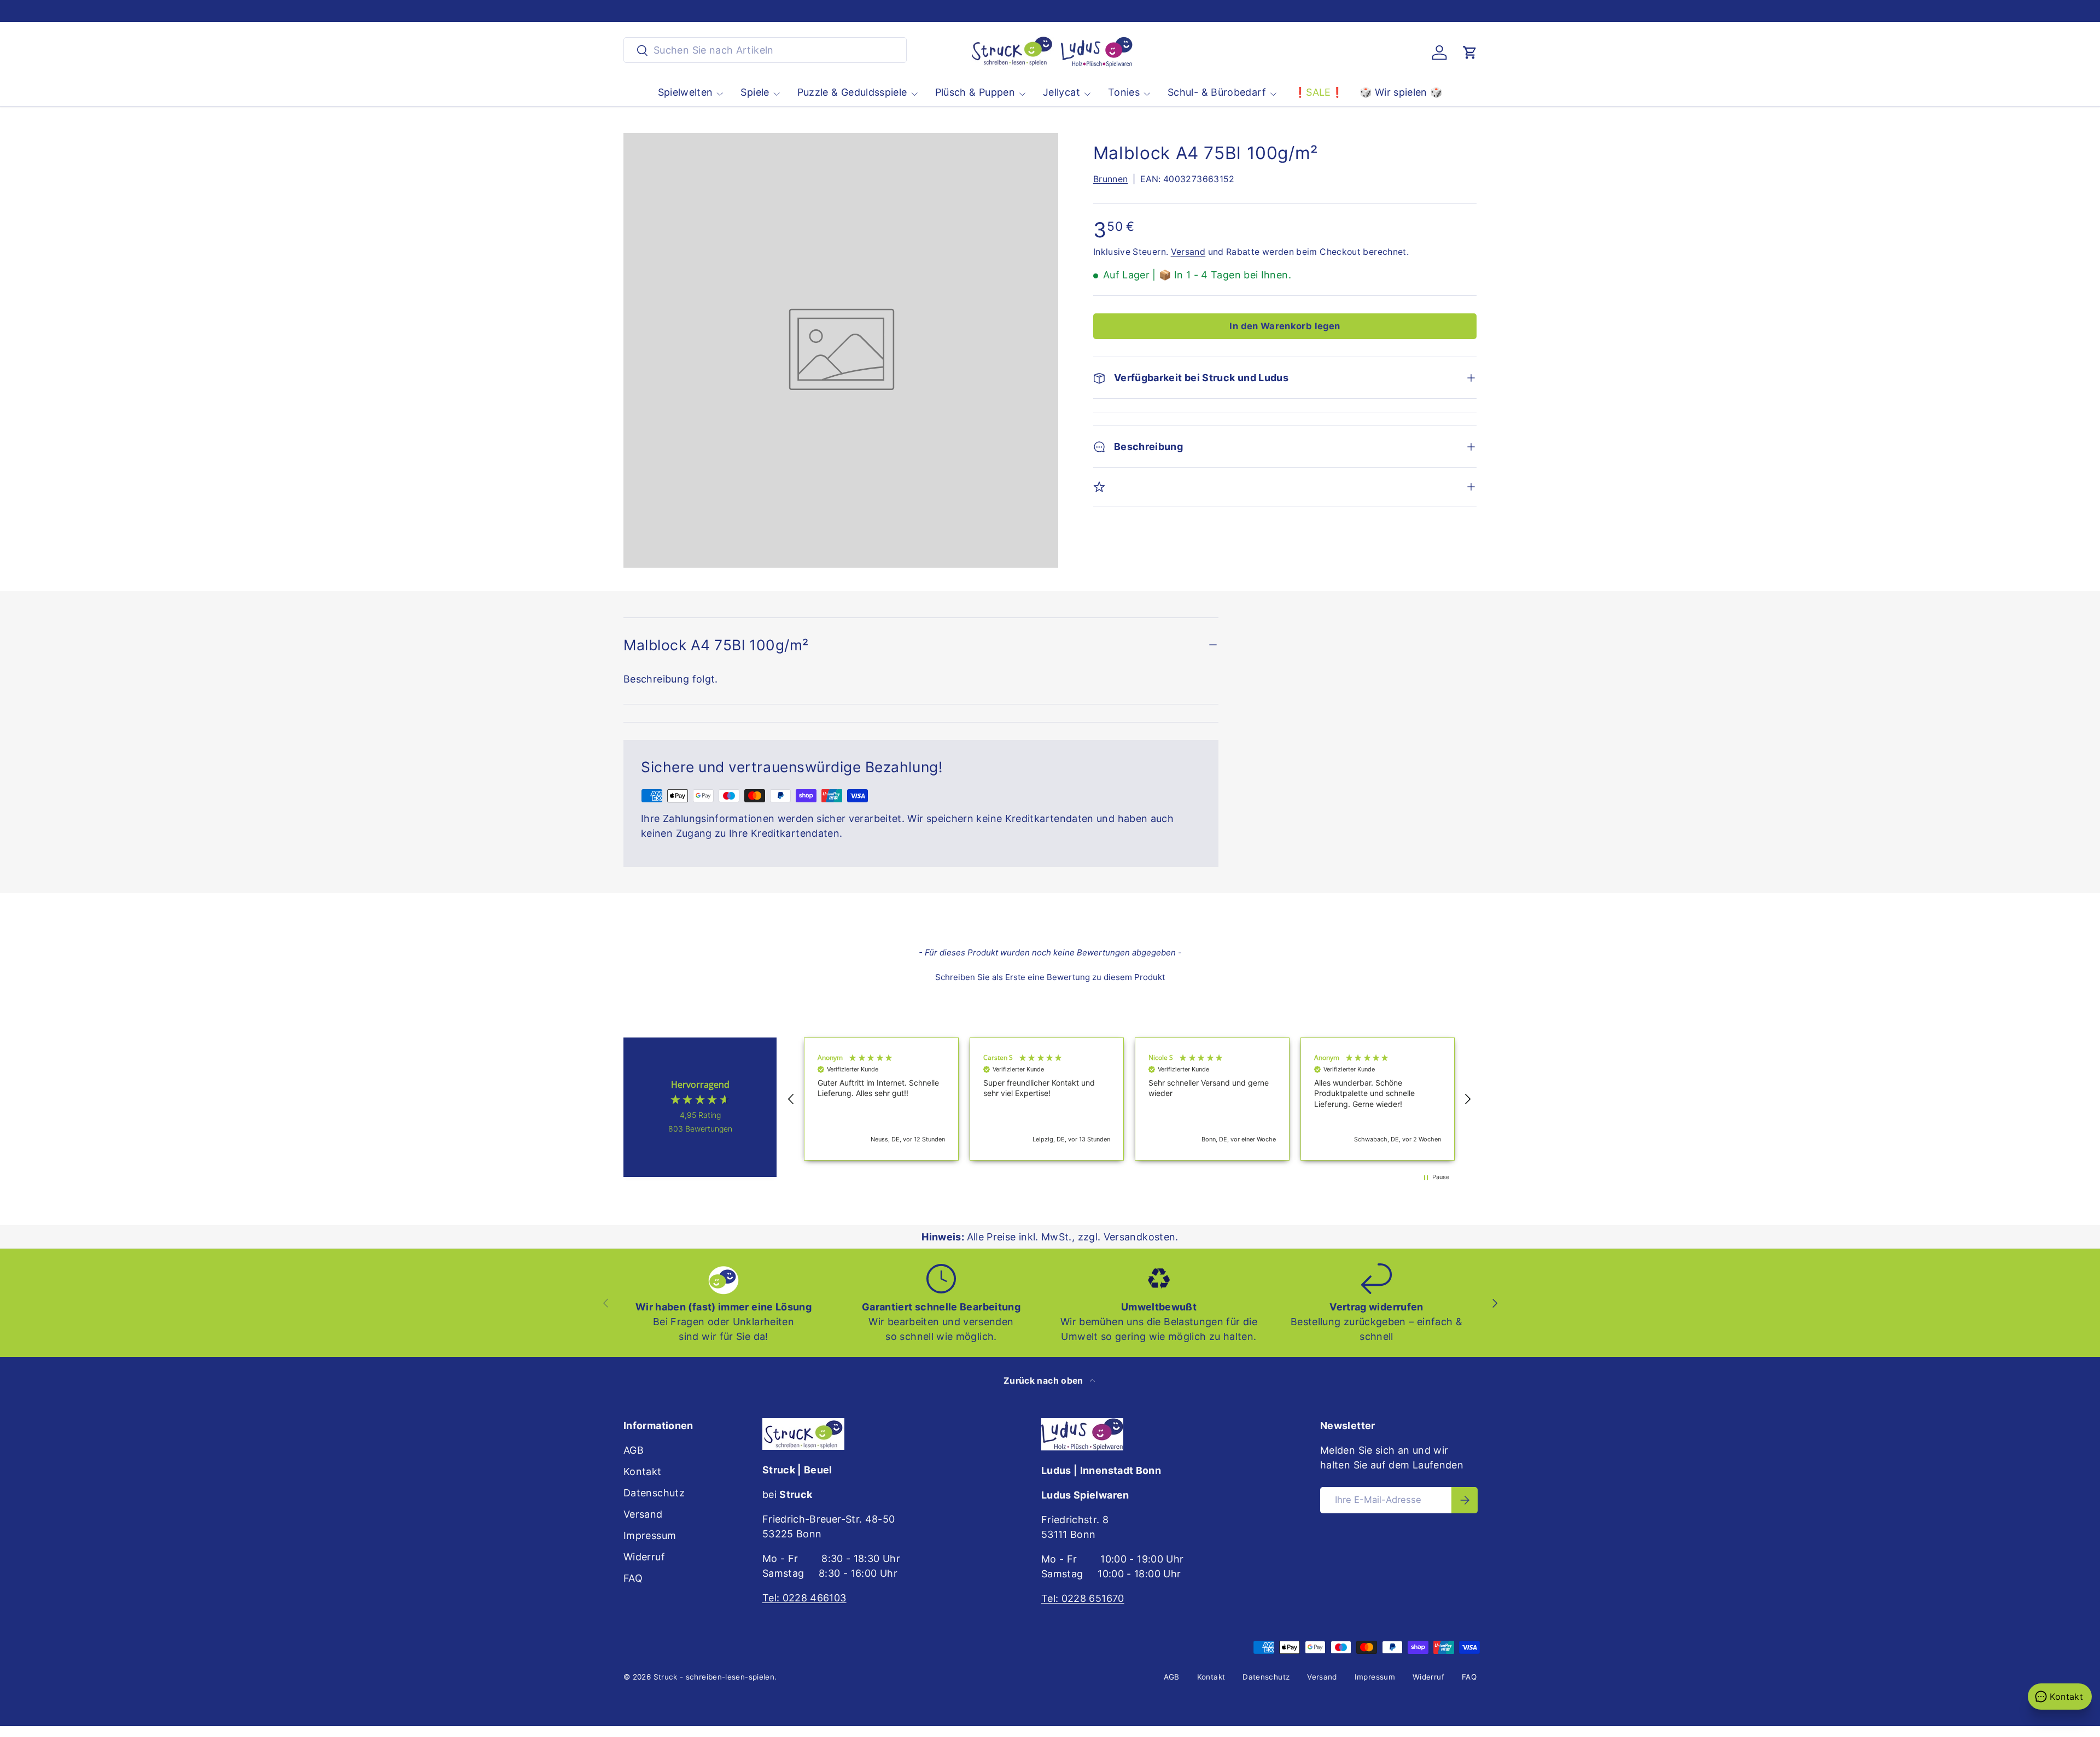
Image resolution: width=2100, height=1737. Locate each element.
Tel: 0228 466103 (804, 1598)
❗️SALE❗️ (1319, 92)
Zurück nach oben (1045, 1381)
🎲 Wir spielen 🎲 (1401, 92)
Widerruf (644, 1557)
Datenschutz (654, 1493)
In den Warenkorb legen (1285, 326)
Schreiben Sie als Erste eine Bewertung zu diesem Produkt (1050, 977)
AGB (634, 1450)
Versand (1188, 252)
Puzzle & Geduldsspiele (852, 92)
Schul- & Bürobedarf (1217, 92)
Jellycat (1061, 92)
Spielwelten (686, 92)
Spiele (755, 92)
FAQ (633, 1578)
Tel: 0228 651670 (1083, 1598)
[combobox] (765, 50)
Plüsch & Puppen (975, 92)
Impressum (650, 1535)
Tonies (1124, 92)
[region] (1129, 1099)
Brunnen (1111, 179)
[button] (1470, 53)
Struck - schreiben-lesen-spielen (714, 1677)
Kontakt (643, 1471)
